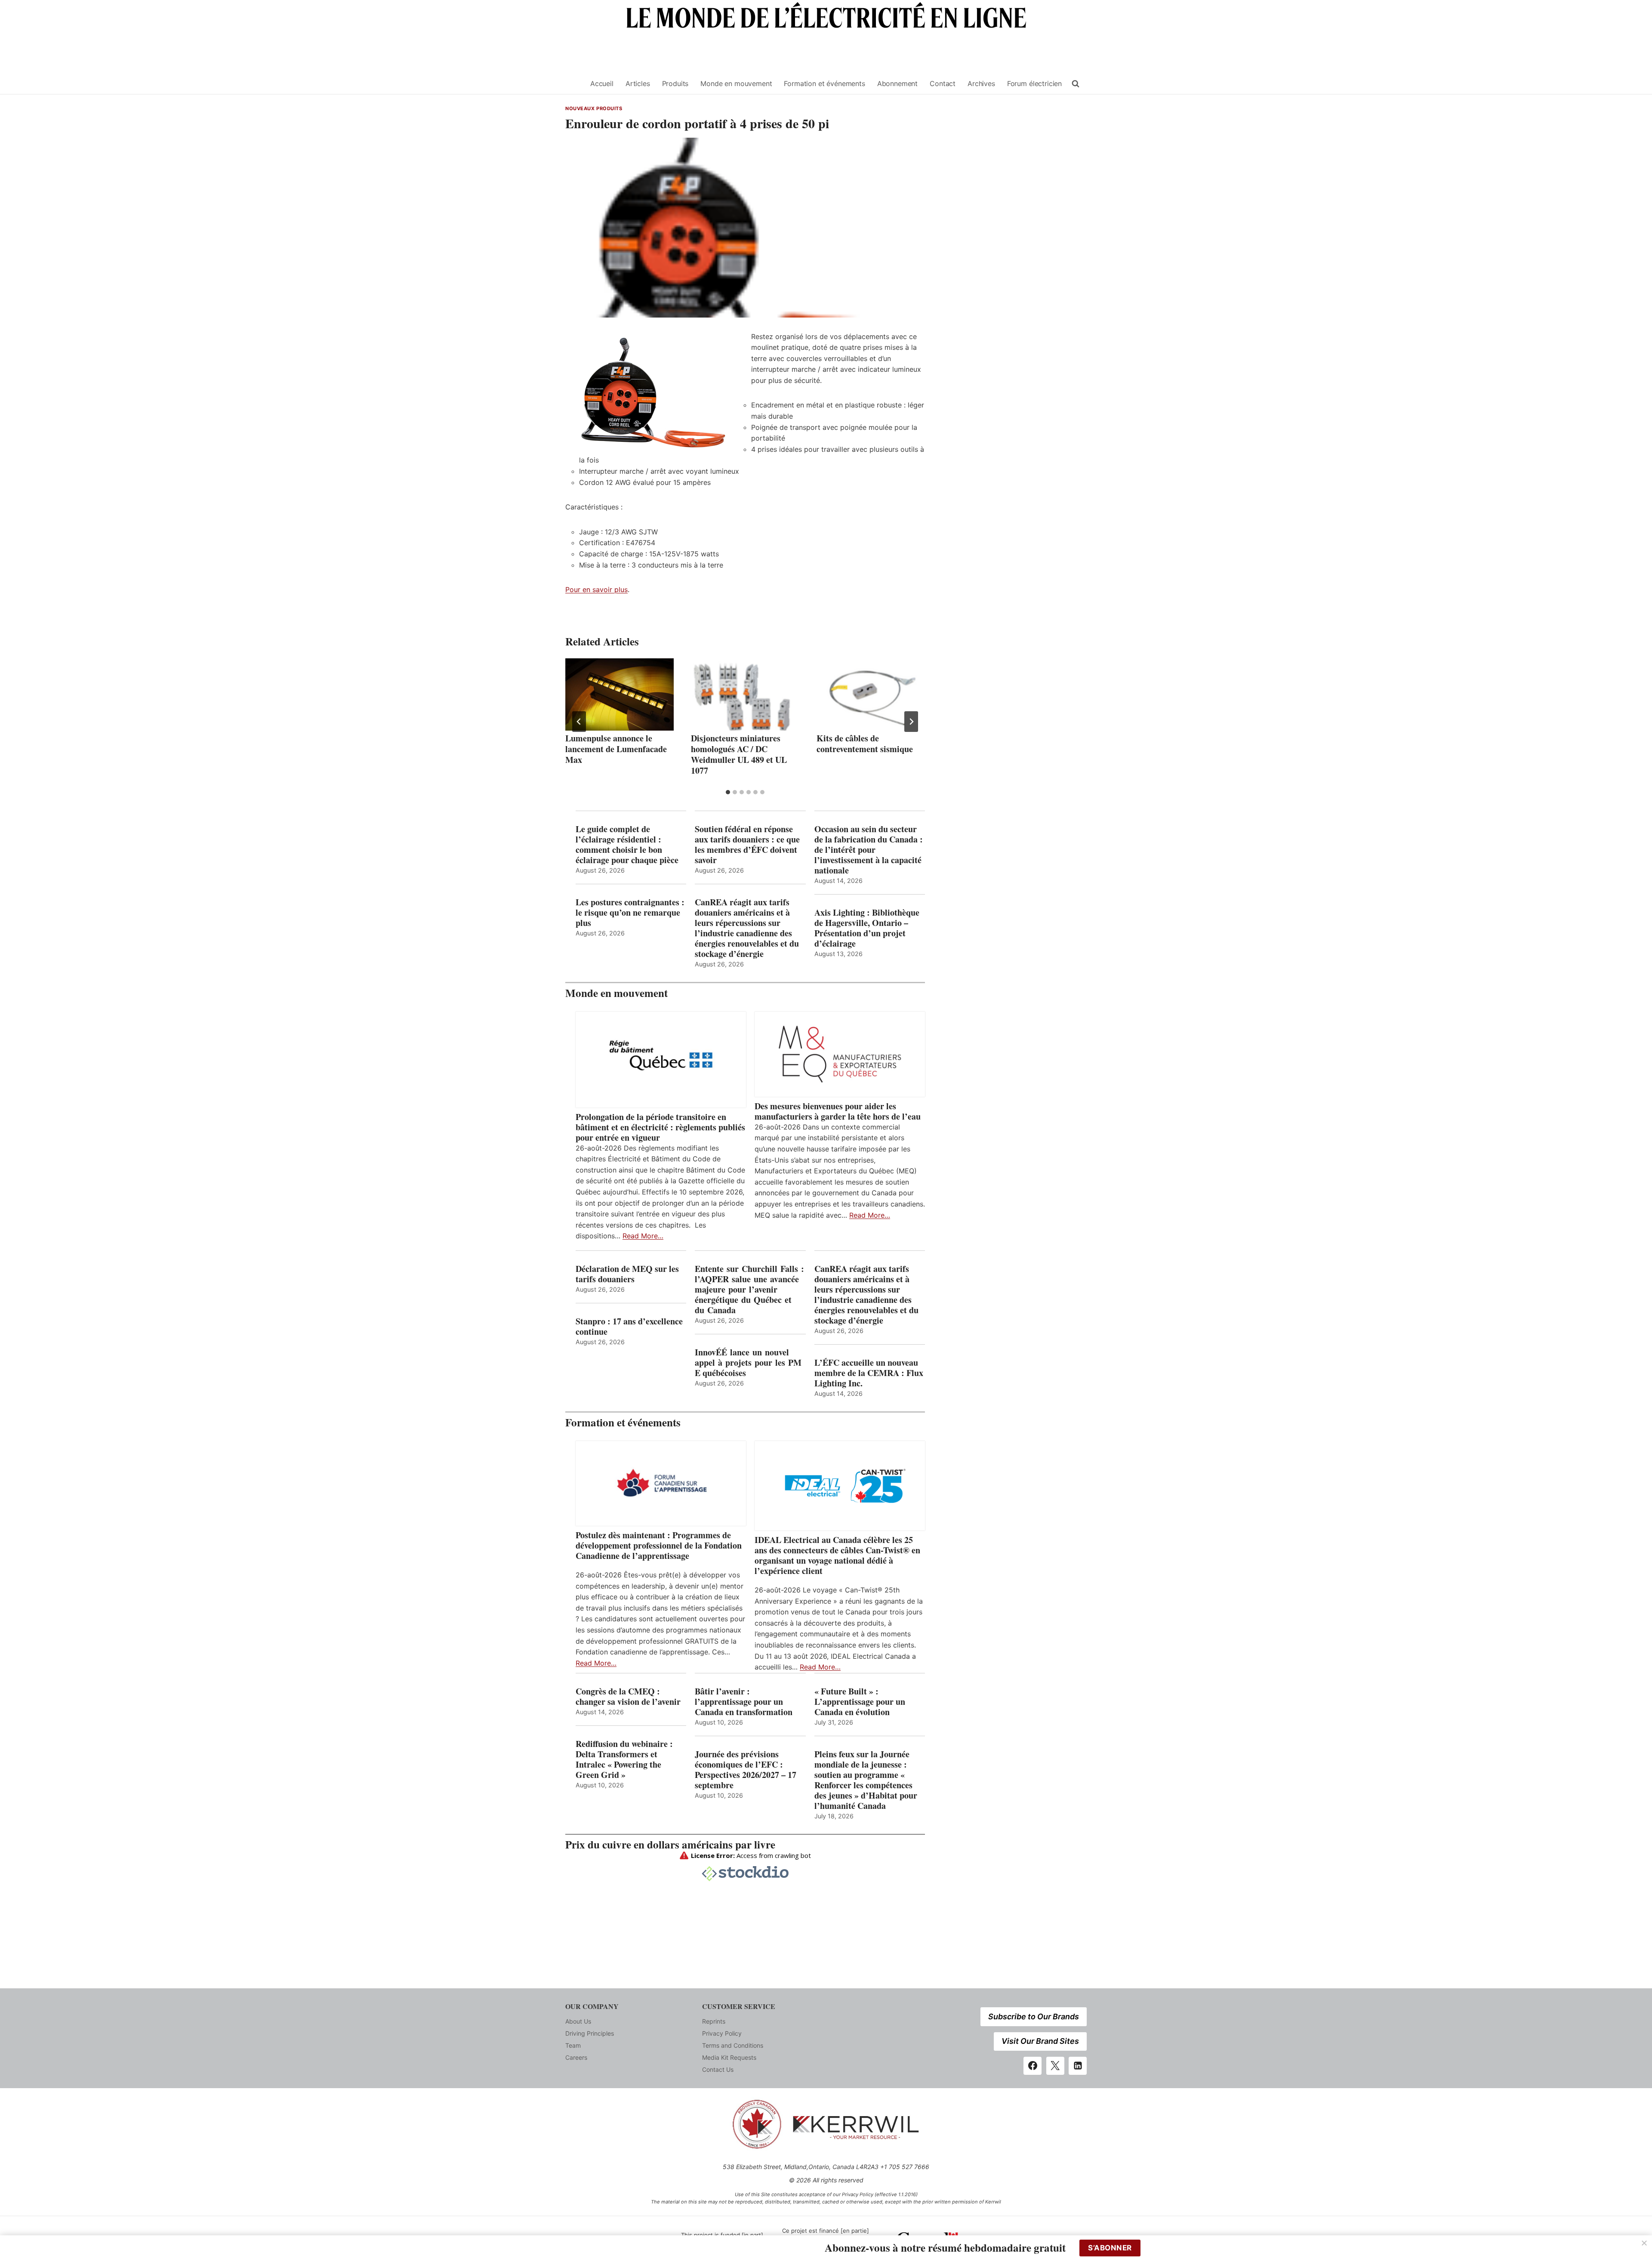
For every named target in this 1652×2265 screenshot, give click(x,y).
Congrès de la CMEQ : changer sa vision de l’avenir (628, 1697)
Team (573, 2045)
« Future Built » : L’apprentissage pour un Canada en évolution (860, 1702)
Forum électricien (1034, 83)
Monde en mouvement (736, 83)
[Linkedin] (1078, 2066)
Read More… (643, 1236)
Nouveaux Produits (594, 108)
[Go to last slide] (579, 722)
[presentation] (619, 694)
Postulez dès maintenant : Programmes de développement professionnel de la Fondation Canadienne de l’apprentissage (659, 1546)
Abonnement (897, 83)
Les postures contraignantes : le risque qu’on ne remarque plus (630, 913)
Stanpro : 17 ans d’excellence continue (629, 1327)
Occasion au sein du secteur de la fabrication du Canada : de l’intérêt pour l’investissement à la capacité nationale (869, 850)
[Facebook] (1032, 2066)
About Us (578, 2021)
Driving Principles (590, 2033)
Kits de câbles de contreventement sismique (865, 744)
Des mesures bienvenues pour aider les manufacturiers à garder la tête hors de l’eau (838, 1111)
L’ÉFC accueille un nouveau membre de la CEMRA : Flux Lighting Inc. (869, 1373)
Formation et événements (824, 83)
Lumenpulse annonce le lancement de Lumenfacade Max (616, 749)
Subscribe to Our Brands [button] (1034, 2017)
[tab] (728, 792)
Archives (981, 83)
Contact (943, 83)
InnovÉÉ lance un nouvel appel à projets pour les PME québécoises (748, 1363)
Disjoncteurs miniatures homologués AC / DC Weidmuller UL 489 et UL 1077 (739, 754)
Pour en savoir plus (596, 589)
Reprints (714, 2021)
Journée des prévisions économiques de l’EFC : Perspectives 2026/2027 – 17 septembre (746, 1770)
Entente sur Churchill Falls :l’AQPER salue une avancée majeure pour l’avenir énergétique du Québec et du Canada (749, 1290)
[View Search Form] (1076, 84)
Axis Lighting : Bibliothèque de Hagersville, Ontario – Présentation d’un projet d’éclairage (867, 928)
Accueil (602, 83)
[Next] (911, 722)
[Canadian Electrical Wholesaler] (573, 84)
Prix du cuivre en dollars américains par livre (670, 1844)
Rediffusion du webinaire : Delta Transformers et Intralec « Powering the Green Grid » (624, 1759)
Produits (675, 83)
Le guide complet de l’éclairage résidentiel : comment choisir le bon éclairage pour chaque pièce (627, 845)
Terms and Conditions (733, 2045)
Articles (638, 83)
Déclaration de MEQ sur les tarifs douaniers (627, 1274)
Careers (576, 2057)
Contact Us (718, 2069)
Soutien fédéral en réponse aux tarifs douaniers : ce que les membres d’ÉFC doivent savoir (747, 845)
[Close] (1644, 2243)
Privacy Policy (722, 2033)
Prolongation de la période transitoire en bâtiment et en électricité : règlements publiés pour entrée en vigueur (660, 1127)
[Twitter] (1055, 2066)
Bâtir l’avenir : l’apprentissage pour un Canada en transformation (744, 1702)
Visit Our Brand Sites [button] (1040, 2041)
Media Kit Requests (729, 2057)
